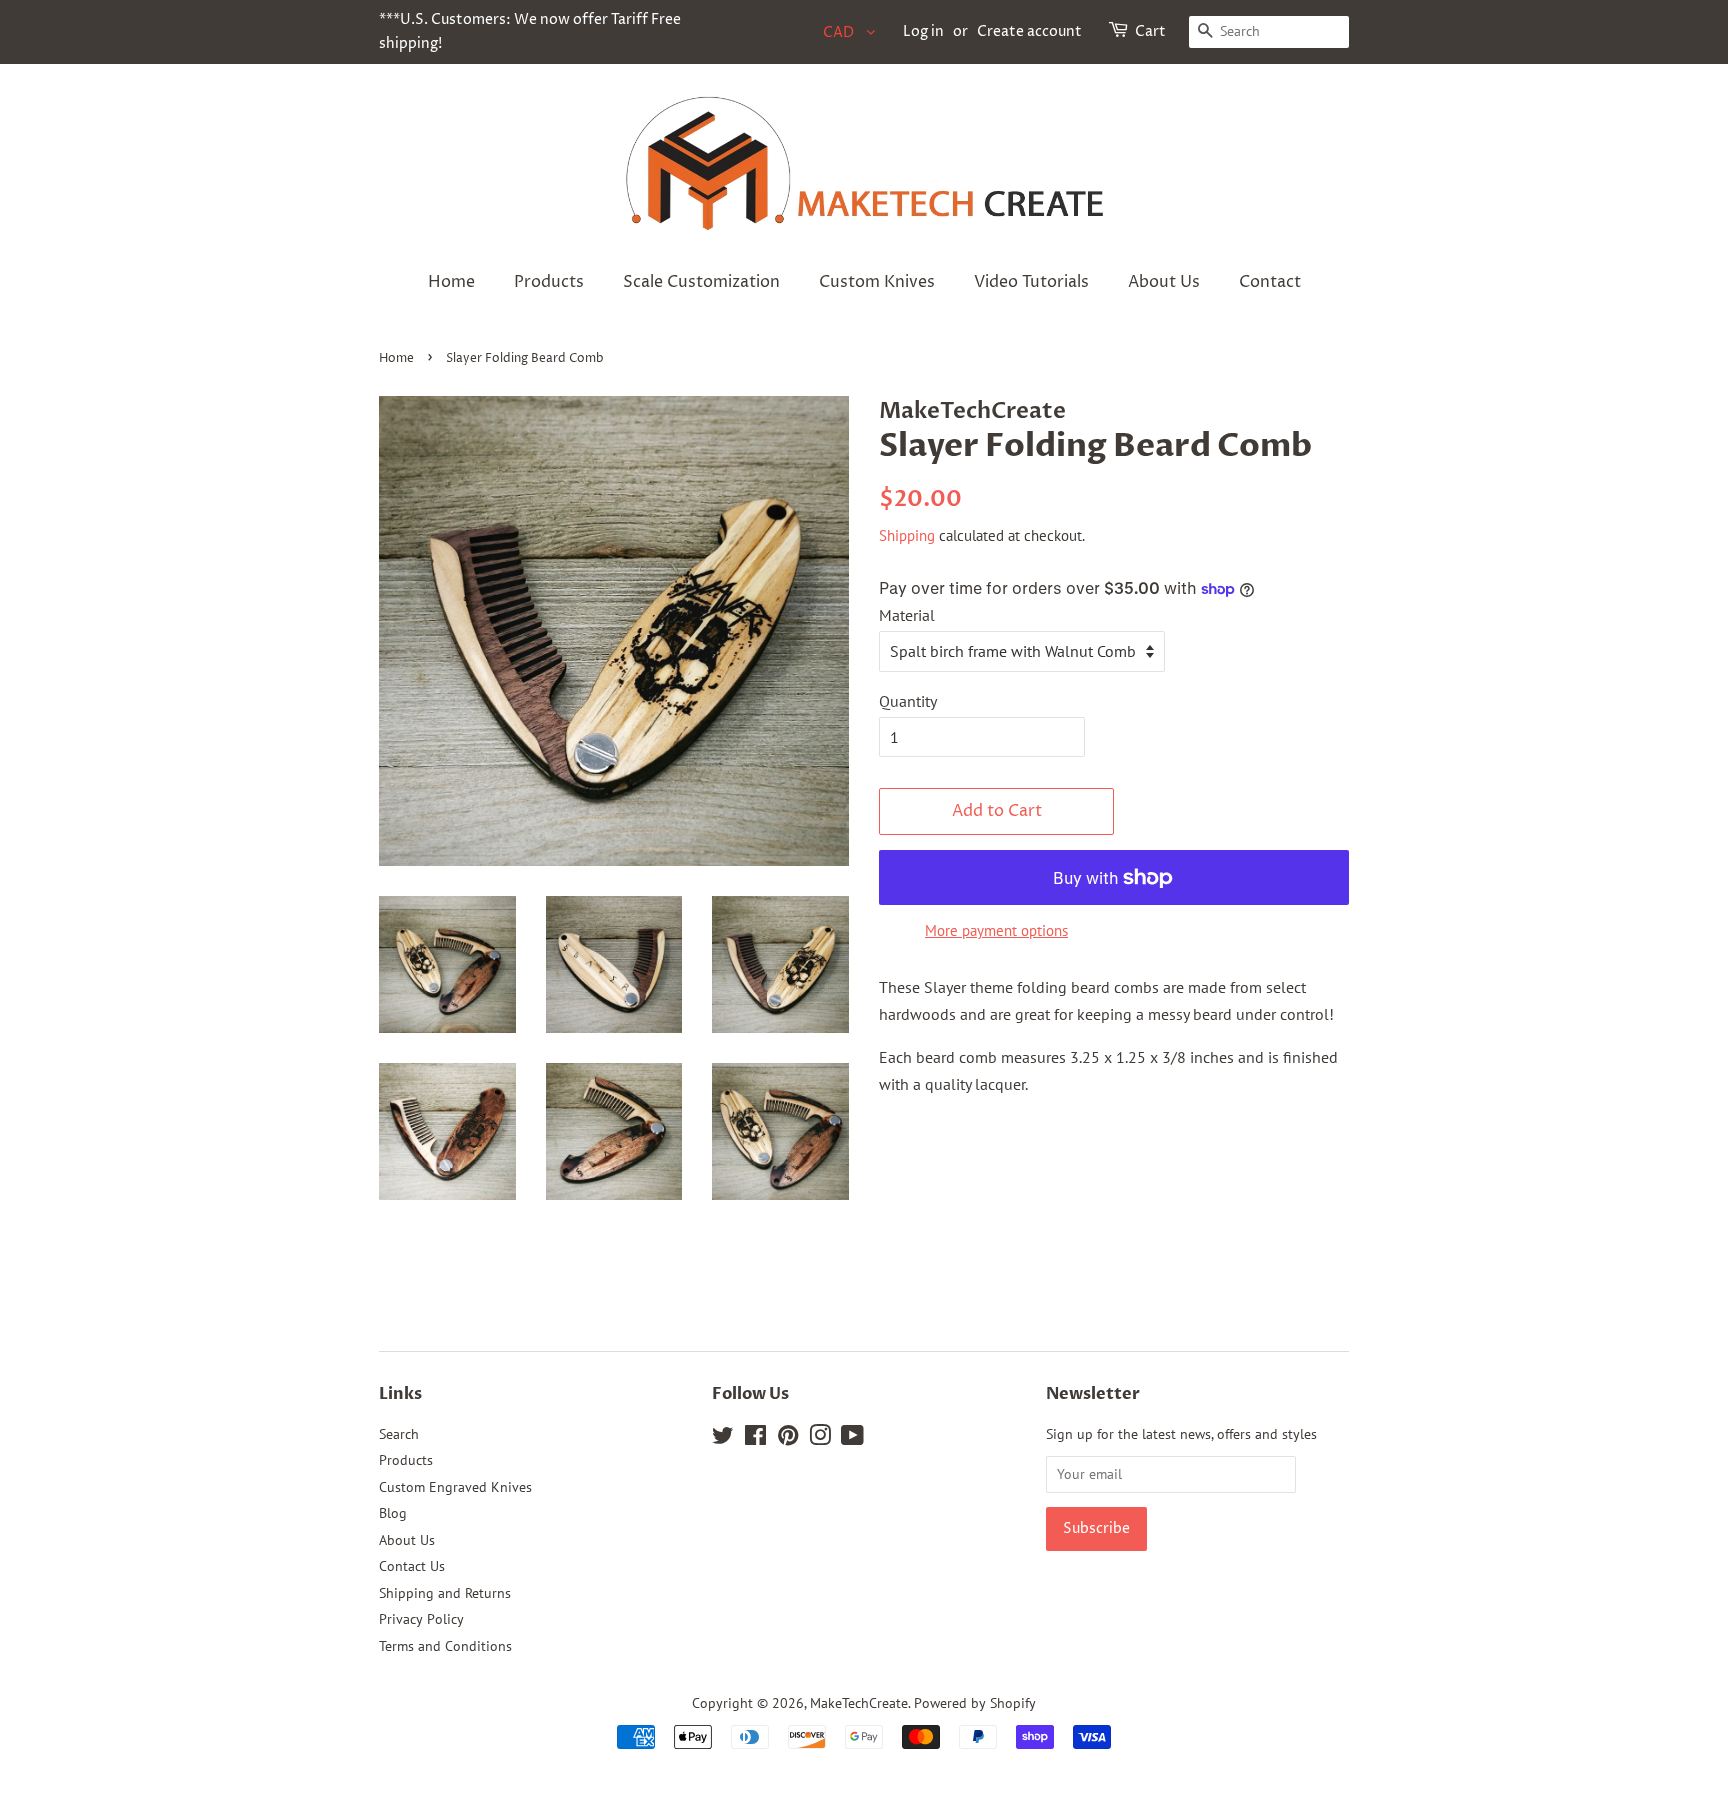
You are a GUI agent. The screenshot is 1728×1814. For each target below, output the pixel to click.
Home (451, 282)
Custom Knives (877, 282)
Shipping (907, 535)
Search (399, 1434)
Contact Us (412, 1566)
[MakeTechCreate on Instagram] (820, 1439)
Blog (393, 1513)
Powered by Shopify (975, 1703)
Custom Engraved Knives (455, 1487)
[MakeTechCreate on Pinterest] (788, 1439)
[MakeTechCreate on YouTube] (852, 1439)
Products (549, 282)
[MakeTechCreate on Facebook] (755, 1439)
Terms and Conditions (445, 1646)
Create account (1029, 31)
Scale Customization (701, 282)
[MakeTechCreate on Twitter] (723, 1439)
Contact (1270, 282)
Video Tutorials (1031, 282)
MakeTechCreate (859, 1703)
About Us (1164, 282)
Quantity (908, 701)
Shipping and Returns (445, 1593)
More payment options (996, 930)
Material (907, 615)
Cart (1150, 31)
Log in (923, 31)
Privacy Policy (421, 1619)
